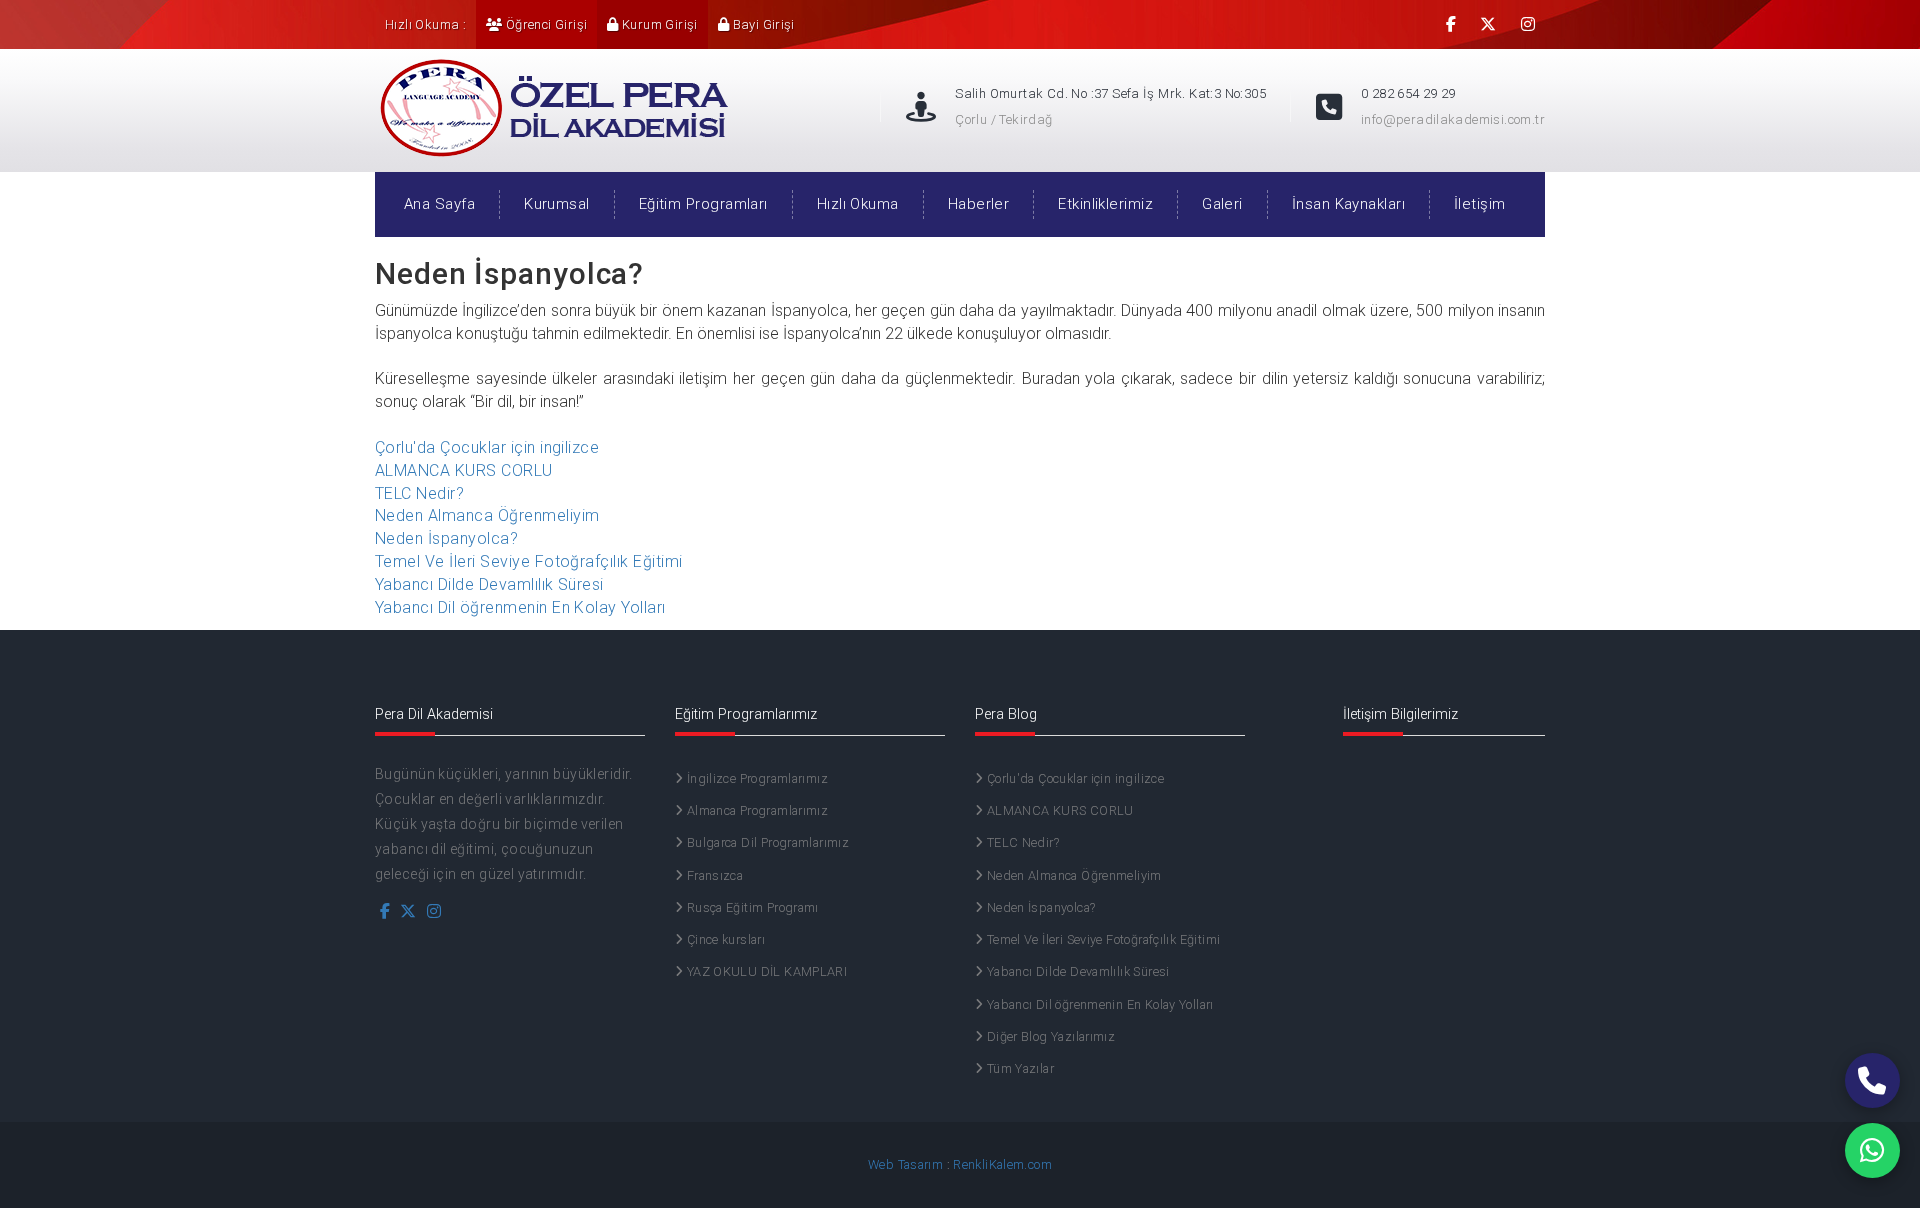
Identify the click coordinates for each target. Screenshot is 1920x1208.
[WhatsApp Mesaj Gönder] (1872, 1150)
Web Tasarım (905, 1164)
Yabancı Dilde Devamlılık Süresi (489, 584)
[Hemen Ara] (1872, 1080)
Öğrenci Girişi (544, 24)
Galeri (1222, 204)
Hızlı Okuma (858, 204)
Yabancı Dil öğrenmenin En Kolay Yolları (520, 607)
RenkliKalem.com (1002, 1164)
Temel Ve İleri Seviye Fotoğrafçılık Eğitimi (529, 561)
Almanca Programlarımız (755, 810)
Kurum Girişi (658, 24)
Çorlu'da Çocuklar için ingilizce (487, 447)
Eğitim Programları (703, 204)
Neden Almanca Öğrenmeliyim (487, 515)
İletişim (1480, 204)
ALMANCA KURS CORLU (464, 470)
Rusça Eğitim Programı (750, 907)
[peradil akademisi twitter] (1488, 24)
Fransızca (713, 875)
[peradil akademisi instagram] (1528, 24)
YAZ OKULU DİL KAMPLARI (765, 971)
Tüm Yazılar (1018, 1068)
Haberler (979, 204)
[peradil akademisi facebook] (1451, 24)
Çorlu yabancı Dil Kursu (550, 95)
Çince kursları (724, 939)
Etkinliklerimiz (1105, 204)
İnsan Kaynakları (1348, 204)
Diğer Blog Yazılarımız (1049, 1036)
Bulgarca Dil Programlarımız (766, 842)
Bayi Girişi (762, 24)
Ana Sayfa (439, 204)
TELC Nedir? (419, 493)
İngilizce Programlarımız (755, 778)
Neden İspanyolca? (446, 538)
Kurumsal (557, 204)
